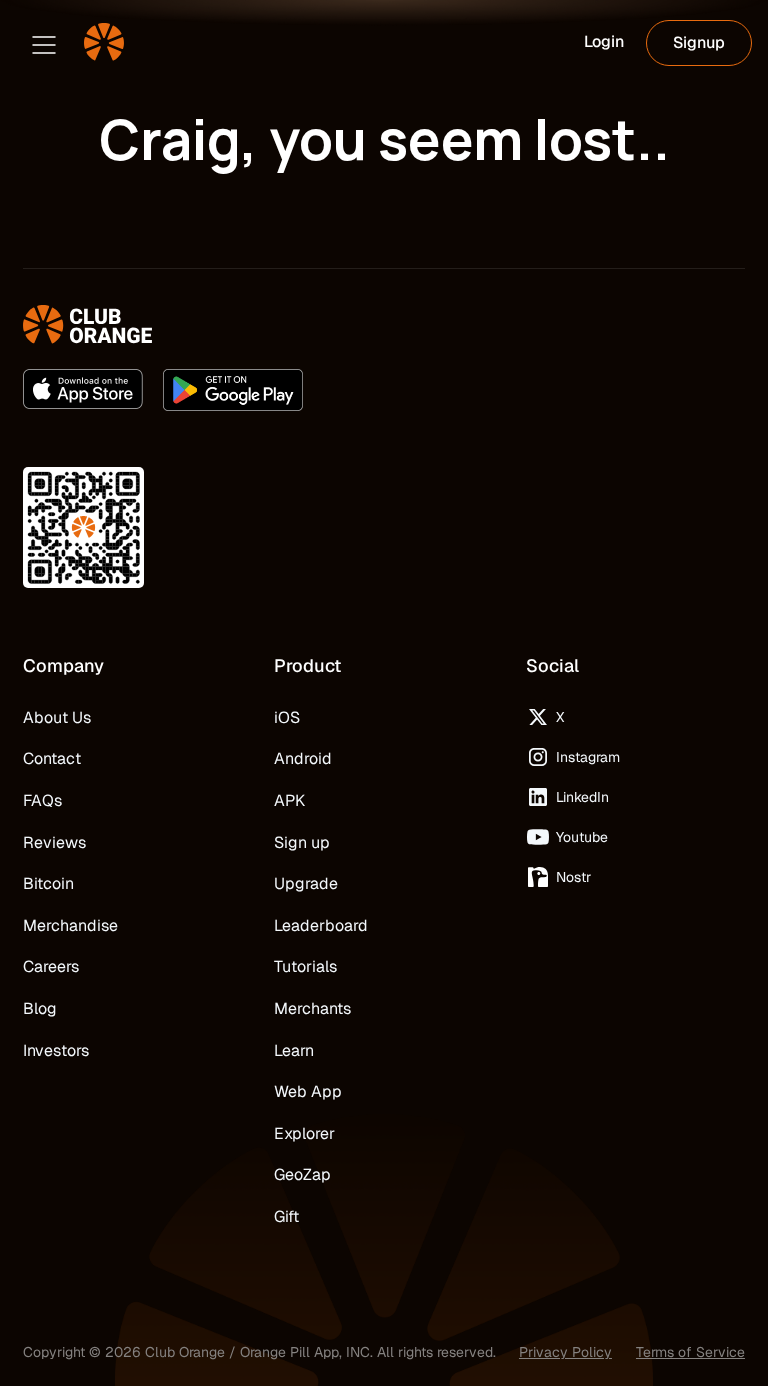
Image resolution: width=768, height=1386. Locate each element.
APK (289, 800)
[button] (44, 43)
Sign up (302, 842)
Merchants (312, 1008)
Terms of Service (690, 1352)
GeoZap (302, 1174)
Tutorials (305, 966)
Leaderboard (321, 925)
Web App (308, 1091)
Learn (294, 1050)
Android (303, 758)
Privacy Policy (565, 1352)
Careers (51, 966)
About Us (57, 717)
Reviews (54, 842)
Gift (286, 1216)
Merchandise (70, 925)
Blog (40, 1008)
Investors (56, 1050)
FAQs (42, 800)
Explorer (304, 1133)
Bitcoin (48, 883)
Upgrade (306, 883)
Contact (52, 758)
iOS (287, 717)
